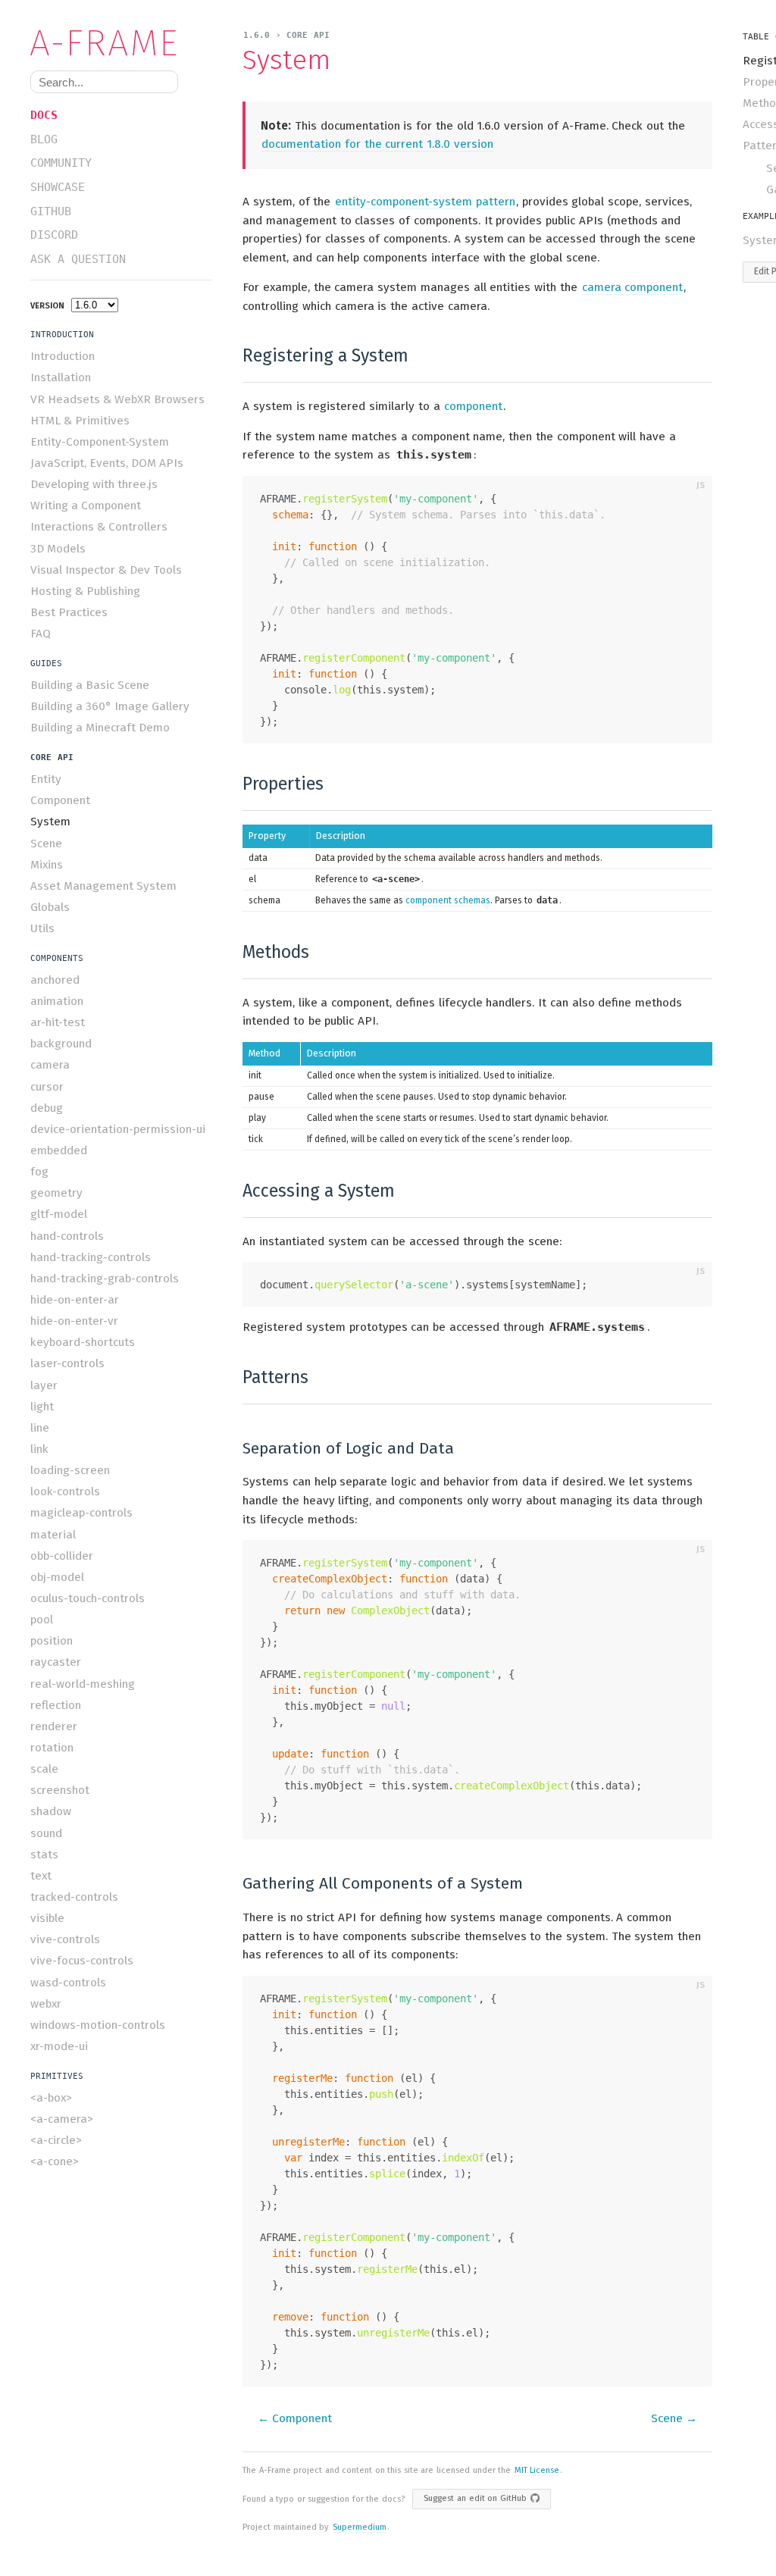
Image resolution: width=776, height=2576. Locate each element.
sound (46, 1833)
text (41, 1876)
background (61, 1044)
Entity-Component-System (100, 442)
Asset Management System (103, 886)
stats (44, 1855)
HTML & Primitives (80, 421)
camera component (633, 287)
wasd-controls (68, 1983)
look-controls (65, 1491)
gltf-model (59, 1214)
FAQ (41, 634)
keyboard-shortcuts (83, 1342)
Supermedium (360, 2527)
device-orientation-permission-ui (118, 1129)
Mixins (47, 865)
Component (60, 800)
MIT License (537, 2470)
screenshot (60, 1790)
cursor (47, 1087)
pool (42, 1620)
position (52, 1641)
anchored (55, 980)
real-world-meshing (83, 1684)
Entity (46, 779)
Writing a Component (86, 505)
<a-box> (51, 2098)
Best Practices (69, 612)
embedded (59, 1150)
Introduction (63, 356)
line (40, 1428)
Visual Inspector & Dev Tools (106, 570)
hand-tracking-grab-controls (105, 1279)
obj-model (57, 1577)
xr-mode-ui (59, 2046)
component (473, 406)
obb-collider (62, 1556)
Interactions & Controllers (99, 527)
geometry (56, 1193)
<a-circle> (56, 2140)
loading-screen (70, 1470)
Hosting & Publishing (85, 591)
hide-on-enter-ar (75, 1300)
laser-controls (67, 1363)
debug (47, 1108)
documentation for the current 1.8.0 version (377, 144)
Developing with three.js (94, 484)
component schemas (448, 900)
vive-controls (65, 1939)
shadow (51, 1811)
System (50, 822)
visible (47, 1918)
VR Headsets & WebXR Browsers (117, 399)
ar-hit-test (58, 1022)
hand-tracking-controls (91, 1257)
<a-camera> (62, 2119)
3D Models (58, 549)
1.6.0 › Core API (286, 35)
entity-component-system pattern (425, 202)
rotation (52, 1748)
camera (50, 1065)
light (42, 1407)
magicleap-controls (81, 1513)
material (53, 1535)
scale (44, 1769)
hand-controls (67, 1236)
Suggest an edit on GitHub (475, 2498)
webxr (46, 2004)
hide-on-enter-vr (74, 1321)
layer (44, 1385)
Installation (61, 377)
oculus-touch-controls (88, 1598)
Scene (46, 844)
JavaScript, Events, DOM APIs (107, 463)
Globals (50, 907)
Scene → (674, 2418)
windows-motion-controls (98, 2025)
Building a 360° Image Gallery (110, 706)
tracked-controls (74, 1897)
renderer (54, 1726)
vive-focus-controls (82, 1961)
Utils (42, 928)
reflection (56, 1705)
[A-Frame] (110, 43)
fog (39, 1172)
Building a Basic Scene (90, 685)
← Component (295, 2418)
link (39, 1449)
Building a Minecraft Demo (100, 728)
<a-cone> (55, 2161)
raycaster (56, 1662)
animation (57, 1001)
